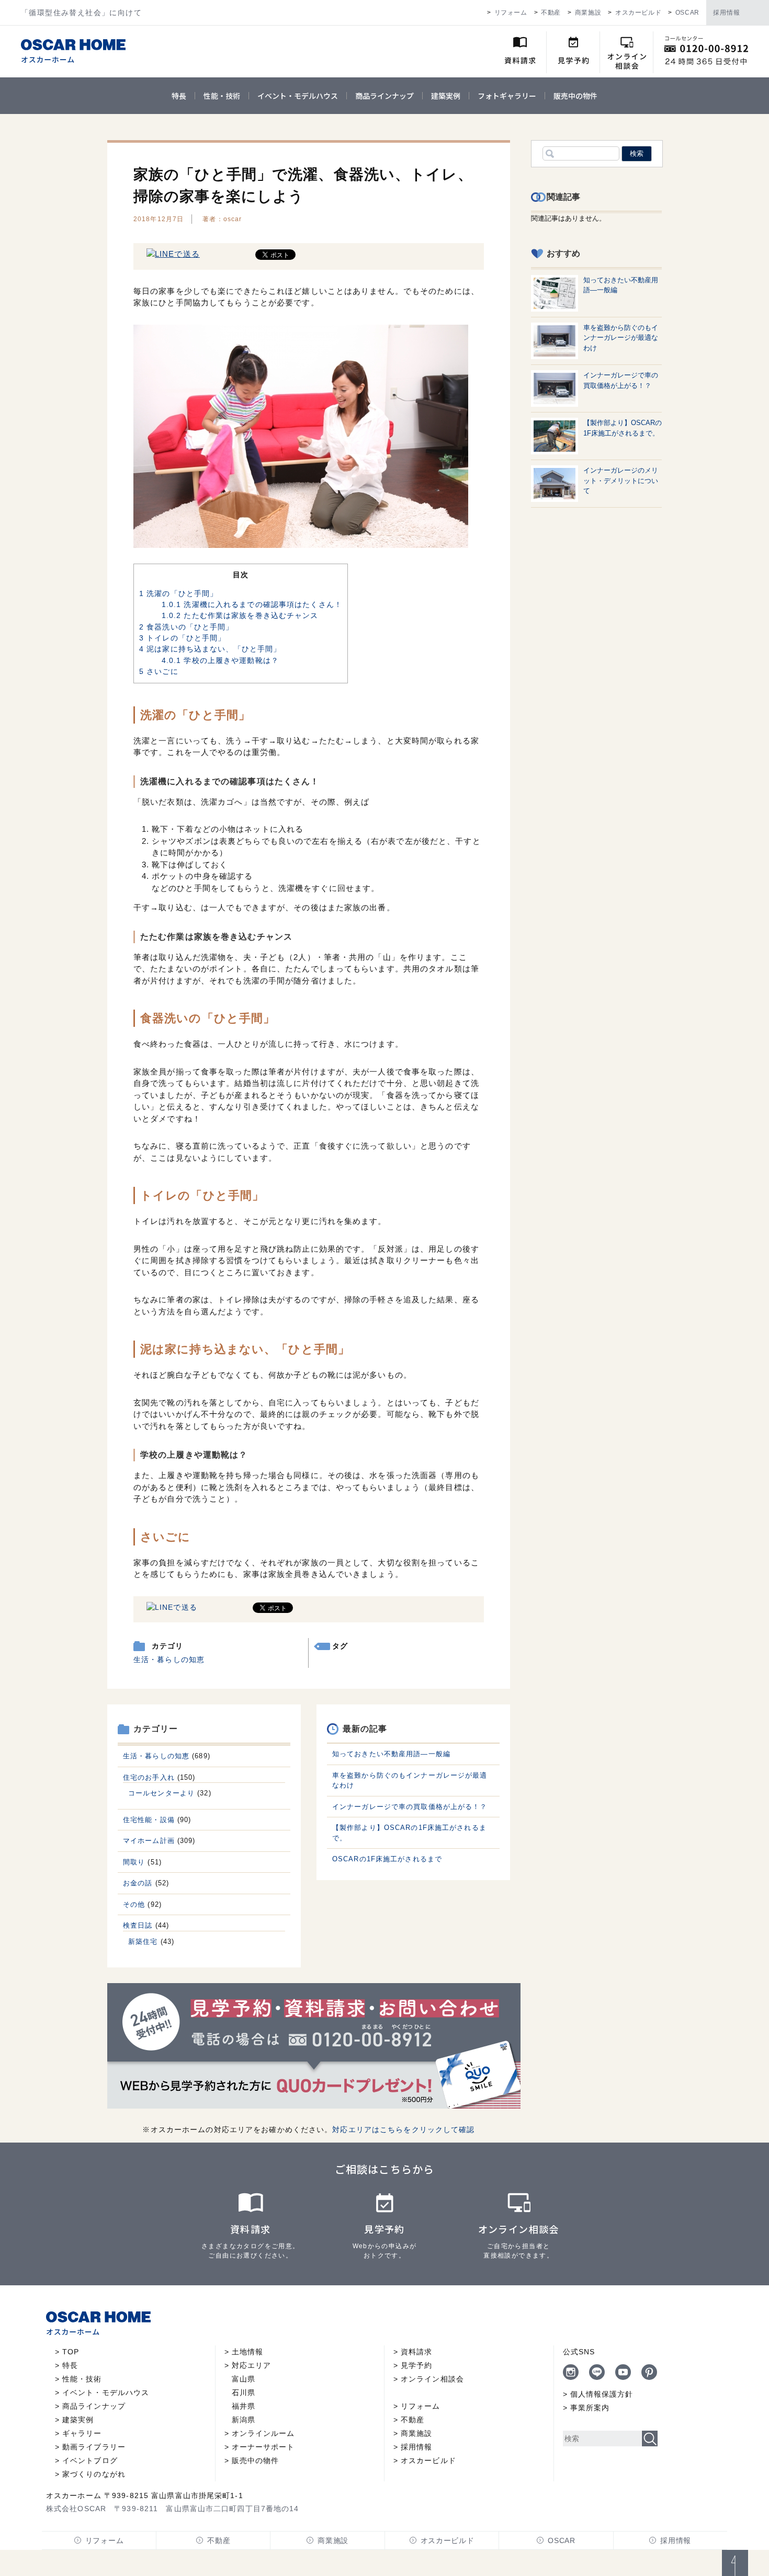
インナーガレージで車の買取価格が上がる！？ (410, 1807)
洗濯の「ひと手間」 (178, 593)
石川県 (244, 2392)
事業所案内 (590, 2408)
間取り (134, 1862)
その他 (134, 1904)
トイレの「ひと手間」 (182, 638)
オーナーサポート (263, 2447)
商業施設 (588, 13)
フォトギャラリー (507, 96)
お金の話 (138, 1883)
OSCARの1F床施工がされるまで (387, 1859)
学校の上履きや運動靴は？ (220, 660)
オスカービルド (638, 13)
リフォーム (511, 13)
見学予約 (416, 2365)
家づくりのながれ (94, 2474)
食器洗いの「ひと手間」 (186, 627)
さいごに (159, 671)
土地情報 (247, 2352)
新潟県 (244, 2420)
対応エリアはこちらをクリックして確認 (403, 2130)
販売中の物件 (575, 96)
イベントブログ (90, 2460)
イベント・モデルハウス (298, 96)
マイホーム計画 (149, 1841)
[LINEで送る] (173, 254)
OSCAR (687, 13)
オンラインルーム (263, 2433)
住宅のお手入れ (149, 1777)
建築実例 (446, 96)
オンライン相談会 (432, 2379)
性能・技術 (222, 96)
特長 (179, 96)
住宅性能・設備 (149, 1820)
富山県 (244, 2379)
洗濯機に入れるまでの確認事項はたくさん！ (252, 604)
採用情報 (727, 13)
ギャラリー (82, 2433)
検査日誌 (138, 1925)
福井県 (244, 2406)
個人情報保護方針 (602, 2394)
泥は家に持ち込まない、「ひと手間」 (210, 649)
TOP (71, 2352)
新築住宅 (143, 1942)
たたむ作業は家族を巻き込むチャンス (240, 615)
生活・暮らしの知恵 (169, 1659)
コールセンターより (161, 1793)
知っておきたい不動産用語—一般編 (391, 1754)
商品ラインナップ (384, 96)
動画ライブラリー (94, 2447)
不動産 (551, 13)
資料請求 (416, 2352)
